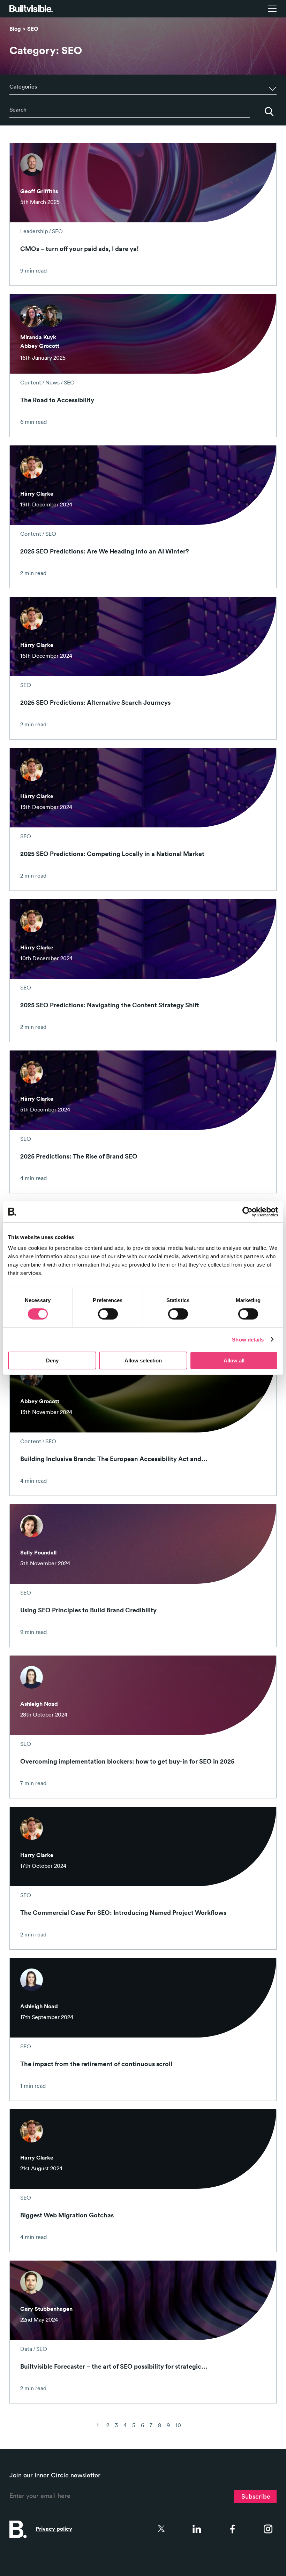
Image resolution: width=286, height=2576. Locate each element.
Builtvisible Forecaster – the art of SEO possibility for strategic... (114, 2366)
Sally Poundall (38, 1553)
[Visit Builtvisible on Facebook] (232, 2529)
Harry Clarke (37, 494)
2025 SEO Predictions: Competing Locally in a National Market (112, 854)
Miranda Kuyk (38, 337)
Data (26, 2349)
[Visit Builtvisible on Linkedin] (197, 2529)
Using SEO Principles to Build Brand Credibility (88, 1610)
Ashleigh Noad (39, 1704)
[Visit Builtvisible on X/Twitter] (161, 2529)
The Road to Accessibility (57, 400)
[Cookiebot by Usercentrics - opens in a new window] (247, 1211)
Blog (15, 29)
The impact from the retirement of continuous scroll (96, 2064)
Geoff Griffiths (39, 191)
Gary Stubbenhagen (46, 2309)
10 (178, 2425)
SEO (33, 29)
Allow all (234, 1360)
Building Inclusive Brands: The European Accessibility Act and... (114, 1459)
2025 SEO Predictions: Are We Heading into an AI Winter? (105, 551)
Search (269, 112)
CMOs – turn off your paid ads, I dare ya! (80, 249)
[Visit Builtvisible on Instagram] (268, 2529)
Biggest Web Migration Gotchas (67, 2215)
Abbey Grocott (40, 346)
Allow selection (143, 1360)
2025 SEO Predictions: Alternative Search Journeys (95, 702)
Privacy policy (54, 2529)
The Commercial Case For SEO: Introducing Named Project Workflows (123, 1912)
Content (31, 382)
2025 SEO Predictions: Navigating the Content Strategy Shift (110, 1005)
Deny (52, 1360)
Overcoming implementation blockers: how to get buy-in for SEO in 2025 (127, 1761)
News (52, 382)
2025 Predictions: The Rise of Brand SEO (79, 1156)
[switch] (108, 1314)
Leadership (34, 231)
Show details (248, 1340)
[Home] (31, 9)
